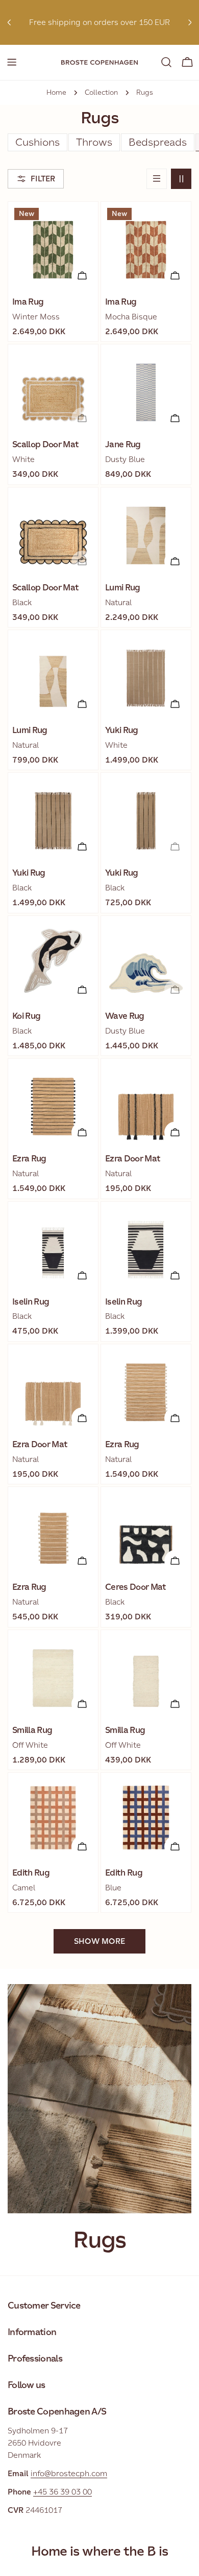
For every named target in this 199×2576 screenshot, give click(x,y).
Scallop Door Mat (45, 444)
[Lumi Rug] (146, 532)
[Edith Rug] (53, 1818)
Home (56, 92)
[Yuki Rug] (146, 675)
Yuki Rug (122, 730)
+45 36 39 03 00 (63, 2492)
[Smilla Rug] (53, 1675)
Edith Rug (31, 1873)
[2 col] (181, 179)
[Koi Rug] (53, 961)
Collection (101, 92)
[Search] (166, 62)
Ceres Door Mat (136, 1587)
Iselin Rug (31, 1302)
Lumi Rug (123, 588)
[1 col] (157, 179)
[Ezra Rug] (53, 1103)
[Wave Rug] (146, 961)
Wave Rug (125, 1016)
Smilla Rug (32, 1730)
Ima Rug (28, 302)
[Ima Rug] (53, 247)
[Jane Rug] (146, 389)
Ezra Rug (29, 1159)
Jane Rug (123, 444)
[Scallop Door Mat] (53, 389)
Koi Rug (26, 1016)
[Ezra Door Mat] (146, 1103)
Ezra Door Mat (133, 1159)
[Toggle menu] (12, 62)
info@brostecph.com (69, 2473)
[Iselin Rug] (53, 1246)
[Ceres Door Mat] (146, 1532)
